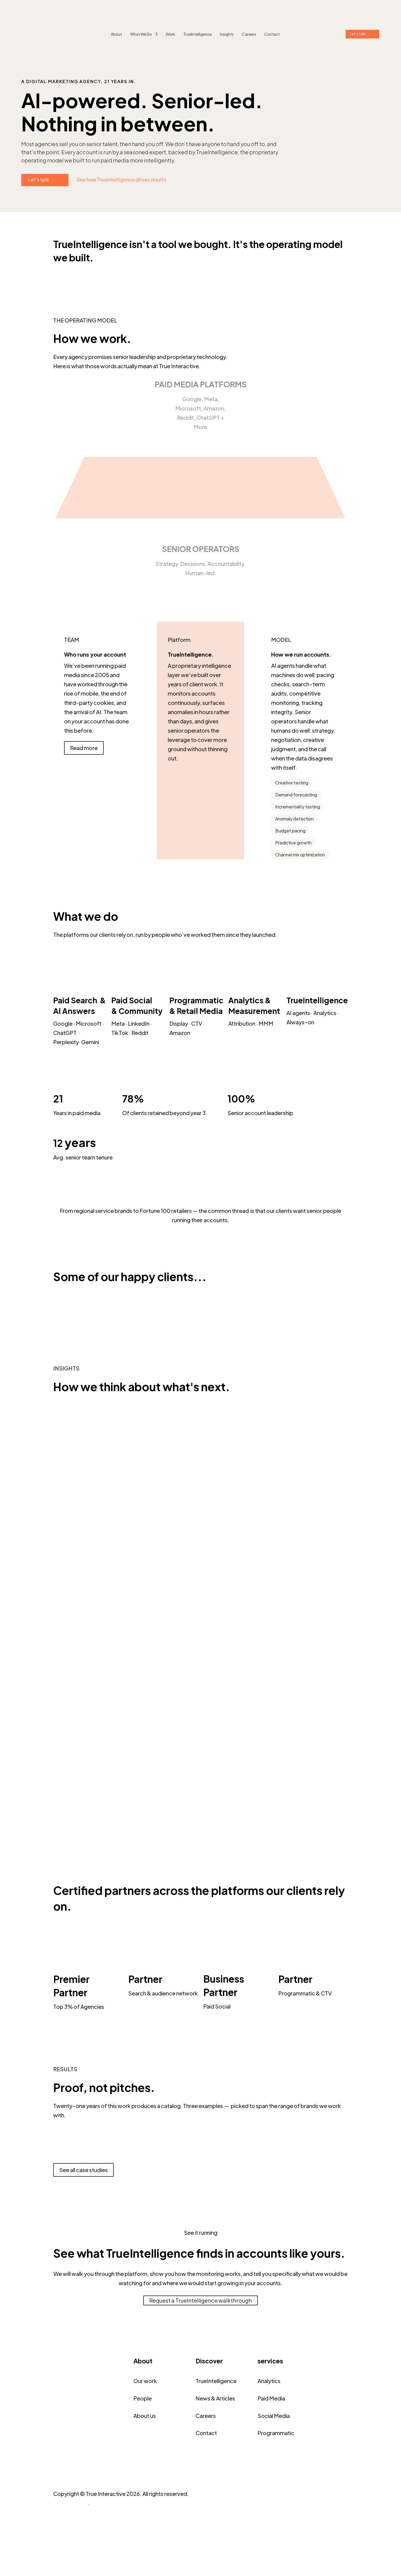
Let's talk (38, 179)
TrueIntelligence (197, 34)
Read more (84, 748)
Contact (272, 34)
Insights (227, 34)
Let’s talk (358, 34)
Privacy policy (71, 2503)
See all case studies (83, 2170)
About (116, 34)
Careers (249, 34)
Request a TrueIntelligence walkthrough (200, 2300)
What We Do (141, 34)
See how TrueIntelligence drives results (121, 179)
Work (170, 34)
